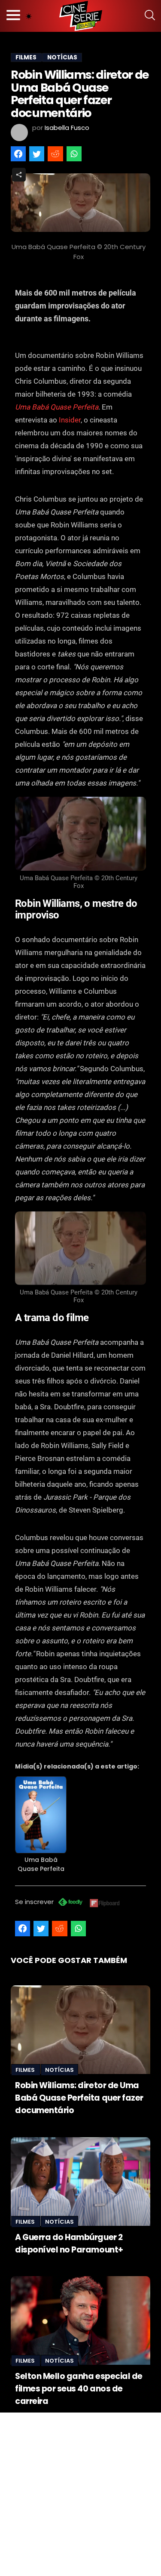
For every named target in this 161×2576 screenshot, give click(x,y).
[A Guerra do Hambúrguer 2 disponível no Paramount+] (80, 2182)
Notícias (59, 2070)
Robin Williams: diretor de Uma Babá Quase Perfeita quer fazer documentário (79, 2098)
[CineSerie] (81, 16)
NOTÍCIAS (62, 57)
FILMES (26, 57)
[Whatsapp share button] (74, 154)
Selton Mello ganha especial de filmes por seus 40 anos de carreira (79, 2389)
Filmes (26, 2070)
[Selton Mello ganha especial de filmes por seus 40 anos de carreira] (80, 2320)
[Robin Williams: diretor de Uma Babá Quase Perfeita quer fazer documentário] (80, 2030)
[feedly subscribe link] (70, 1903)
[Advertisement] (80, 2493)
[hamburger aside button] (13, 16)
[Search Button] (150, 16)
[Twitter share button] (37, 154)
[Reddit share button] (55, 154)
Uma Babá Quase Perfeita (57, 407)
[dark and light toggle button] (29, 16)
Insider (70, 420)
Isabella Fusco (67, 128)
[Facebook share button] (18, 154)
